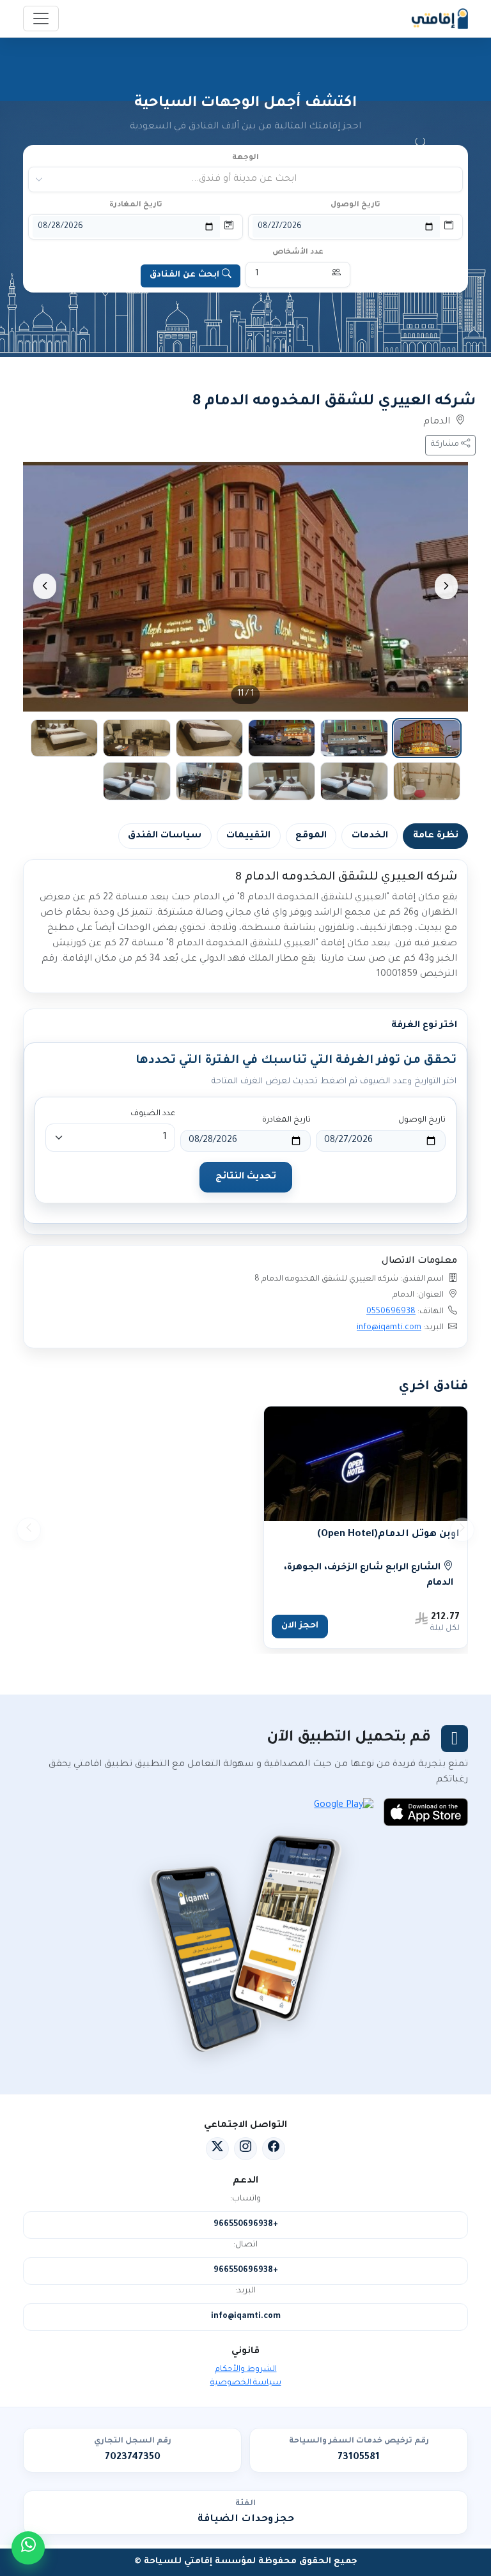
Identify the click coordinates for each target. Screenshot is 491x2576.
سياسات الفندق (165, 836)
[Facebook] (274, 2149)
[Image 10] (209, 781)
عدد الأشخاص (298, 253)
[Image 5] (136, 738)
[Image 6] (64, 738)
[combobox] (246, 179)
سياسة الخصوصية (246, 2383)
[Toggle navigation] (41, 19)
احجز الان (300, 1626)
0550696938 (391, 1312)
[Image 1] (427, 738)
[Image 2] (354, 738)
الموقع (311, 836)
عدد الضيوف (153, 1114)
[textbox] (246, 179)
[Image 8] (354, 781)
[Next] (45, 586)
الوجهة (245, 158)
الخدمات (370, 836)
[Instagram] (245, 2149)
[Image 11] (136, 781)
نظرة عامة (436, 836)
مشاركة (446, 445)
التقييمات (248, 836)
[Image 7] (427, 781)
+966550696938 (246, 2225)
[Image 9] (282, 781)
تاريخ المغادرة (136, 205)
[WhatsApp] (28, 2548)
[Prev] (446, 586)
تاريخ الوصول (355, 205)
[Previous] (462, 1530)
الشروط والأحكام (246, 2370)
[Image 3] (282, 738)
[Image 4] (209, 738)
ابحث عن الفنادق (184, 275)
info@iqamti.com (389, 1328)
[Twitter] (217, 2149)
